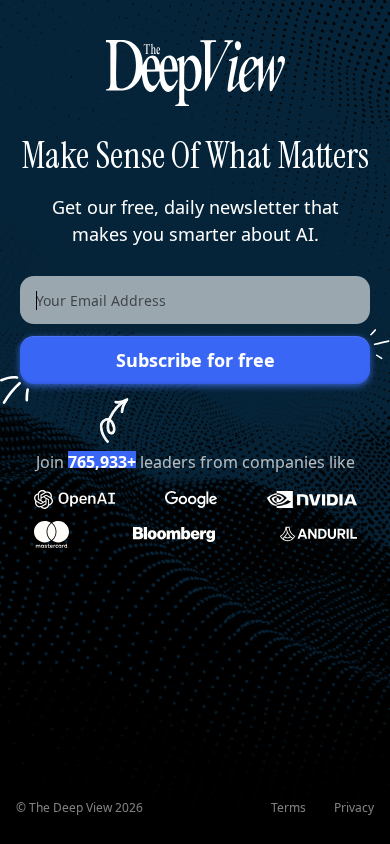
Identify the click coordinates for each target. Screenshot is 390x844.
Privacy (354, 808)
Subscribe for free (195, 360)
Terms (288, 808)
